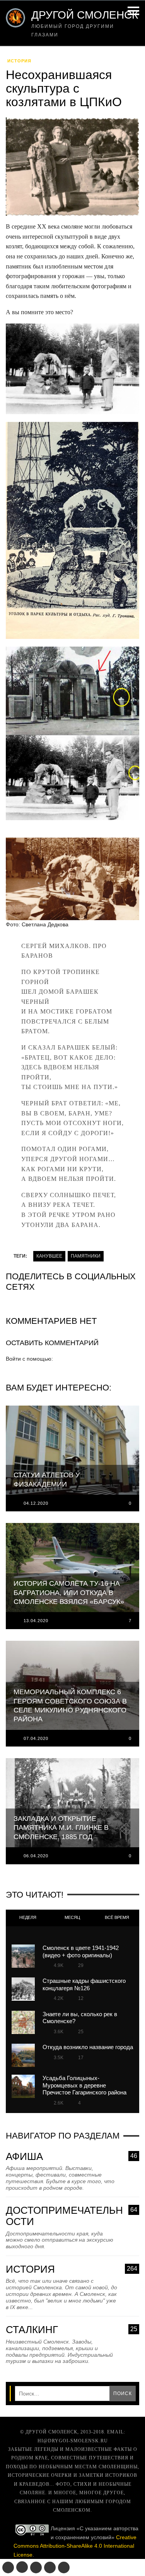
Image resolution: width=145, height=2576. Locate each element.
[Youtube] (50, 2567)
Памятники (86, 1256)
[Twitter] (36, 2567)
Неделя (28, 1917)
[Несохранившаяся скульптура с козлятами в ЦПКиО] (72, 169)
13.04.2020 (36, 1621)
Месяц (72, 1917)
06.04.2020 (36, 1856)
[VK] (8, 2567)
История (19, 61)
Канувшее (49, 1256)
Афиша (72, 2157)
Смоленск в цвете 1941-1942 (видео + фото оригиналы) (81, 1951)
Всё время (117, 1917)
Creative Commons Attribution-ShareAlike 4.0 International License (75, 2546)
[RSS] (64, 2567)
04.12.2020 (36, 1503)
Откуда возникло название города (88, 2047)
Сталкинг (72, 2330)
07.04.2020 (36, 1738)
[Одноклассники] (22, 2567)
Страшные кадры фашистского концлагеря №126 (84, 1984)
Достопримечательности (72, 2216)
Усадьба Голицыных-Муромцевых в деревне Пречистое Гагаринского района (84, 2085)
